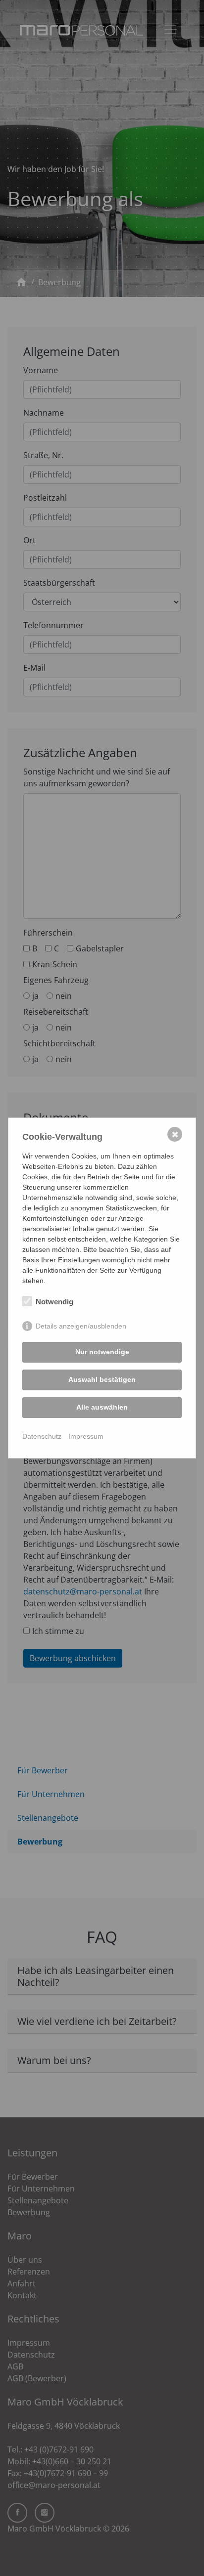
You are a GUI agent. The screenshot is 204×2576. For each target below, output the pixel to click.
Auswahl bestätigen (102, 1379)
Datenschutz (42, 1436)
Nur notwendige (102, 1352)
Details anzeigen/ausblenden (81, 1326)
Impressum (86, 1436)
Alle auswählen (102, 1407)
